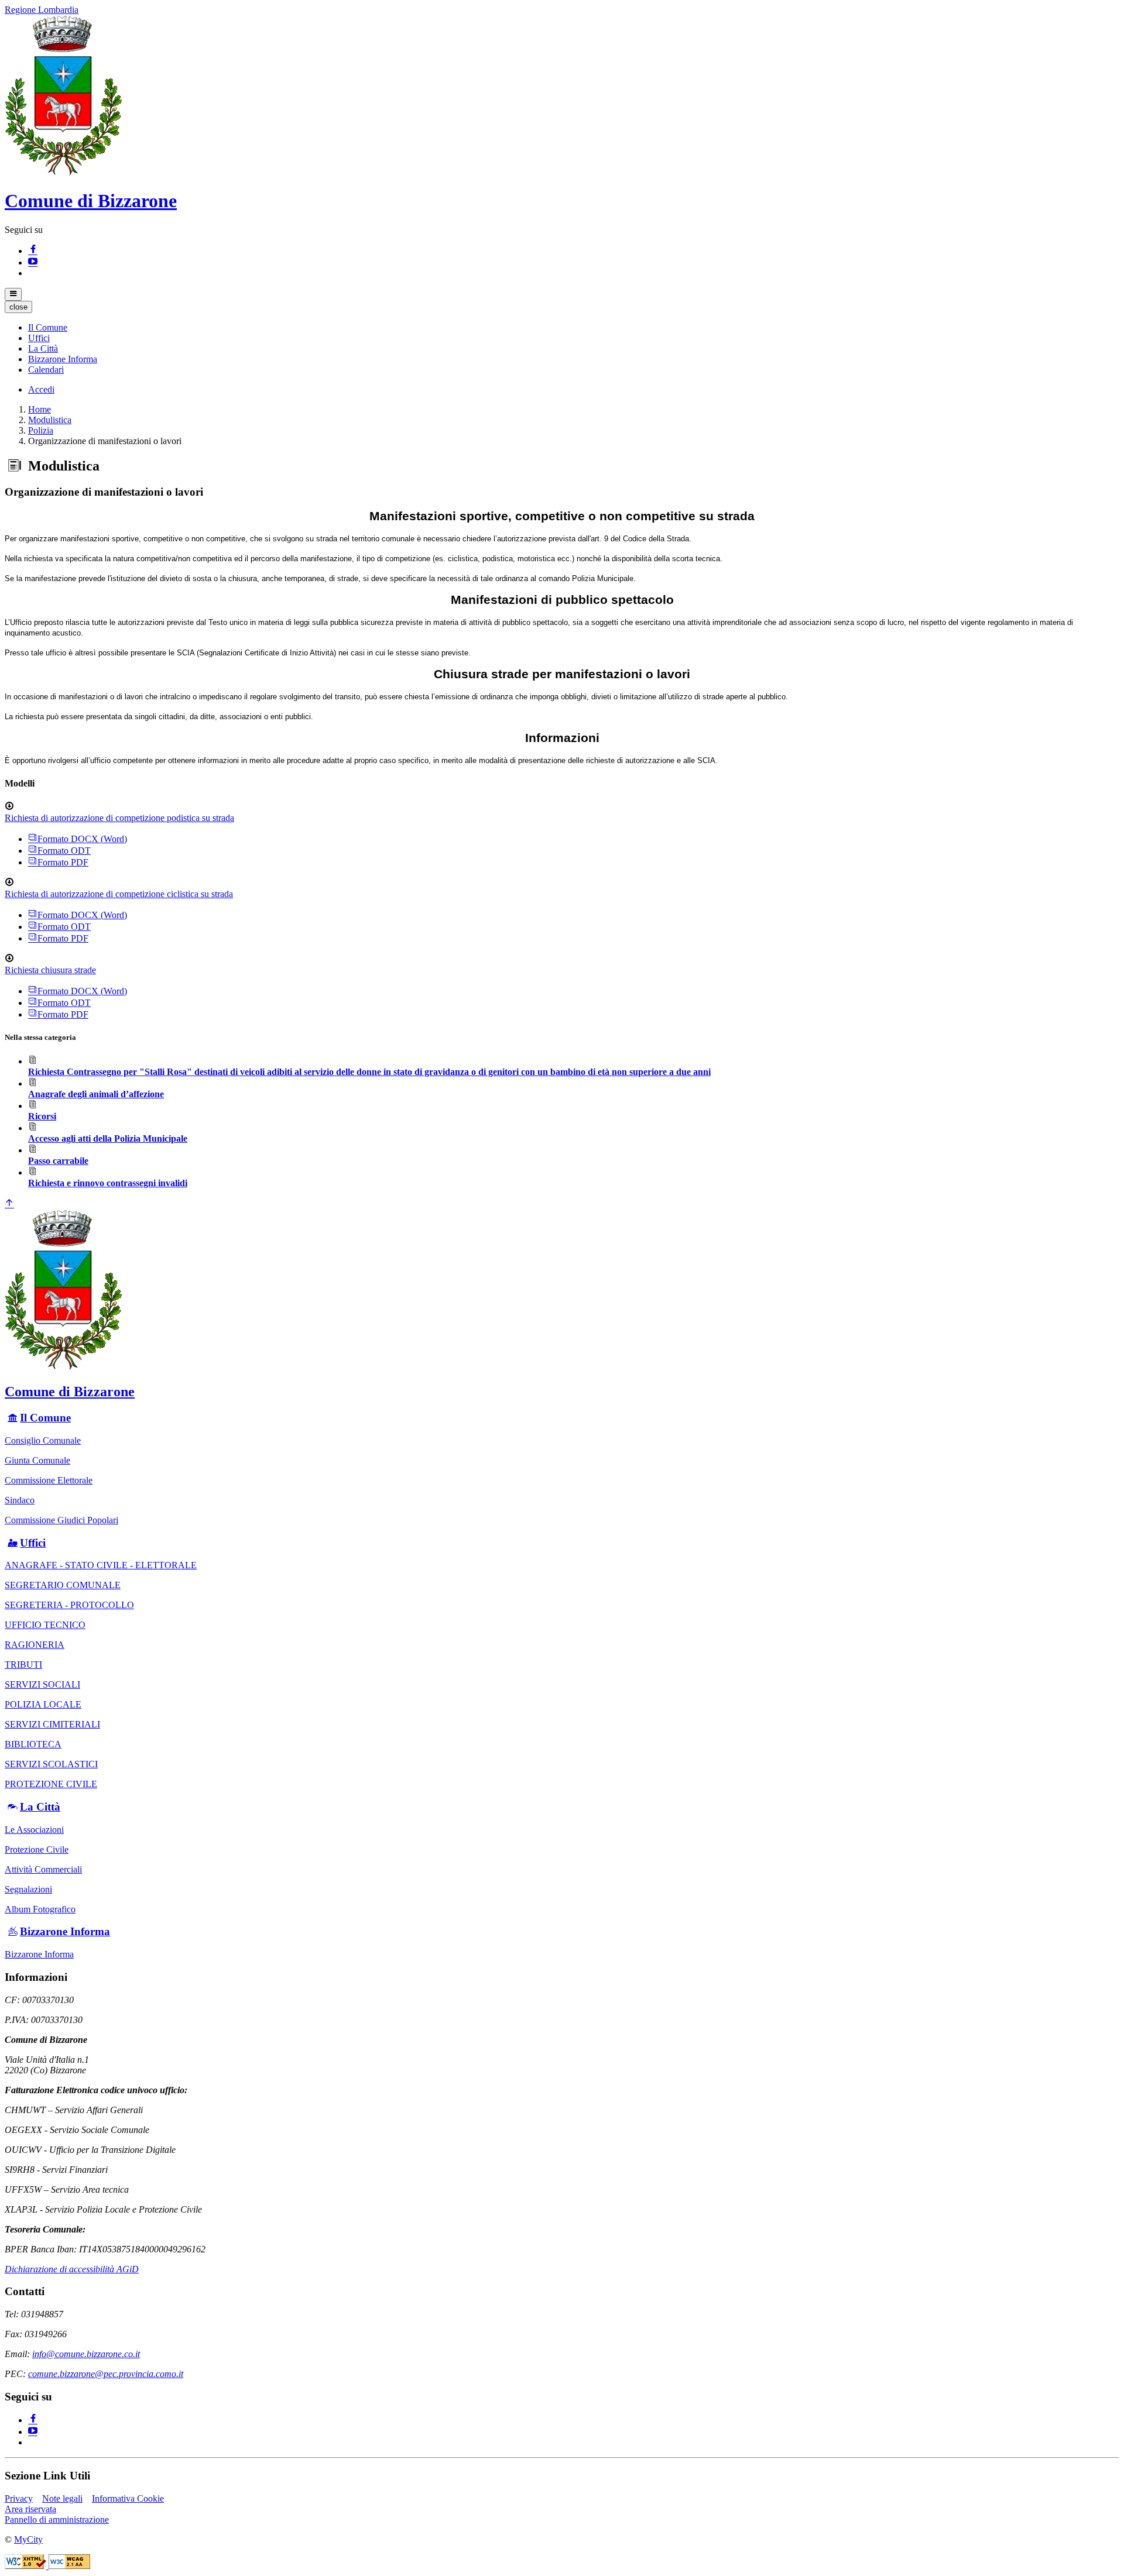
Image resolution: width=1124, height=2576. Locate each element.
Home (40, 409)
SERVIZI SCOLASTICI (51, 1764)
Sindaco (20, 1500)
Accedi (41, 389)
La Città (40, 1807)
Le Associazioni (34, 1830)
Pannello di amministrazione (57, 2520)
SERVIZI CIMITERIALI (52, 1724)
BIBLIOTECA (33, 1744)
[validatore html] (27, 2566)
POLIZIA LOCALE (43, 1704)
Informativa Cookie (128, 2498)
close (18, 307)
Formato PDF (63, 862)
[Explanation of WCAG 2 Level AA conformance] (69, 2566)
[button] (48, 327)
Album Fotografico (40, 1909)
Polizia (41, 430)
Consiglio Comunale (43, 1440)
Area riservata (30, 2509)
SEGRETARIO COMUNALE (63, 1585)
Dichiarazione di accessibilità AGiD (72, 2269)
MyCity (28, 2539)
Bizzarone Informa (65, 1931)
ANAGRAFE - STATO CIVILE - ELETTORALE (101, 1565)
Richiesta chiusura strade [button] (50, 970)
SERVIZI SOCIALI (42, 1684)
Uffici (33, 1543)
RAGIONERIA (35, 1645)
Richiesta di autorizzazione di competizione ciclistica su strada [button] (119, 894)
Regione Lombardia (42, 10)
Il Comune (45, 1418)
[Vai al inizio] (9, 1204)
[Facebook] (33, 251)
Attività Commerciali (43, 1869)
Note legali (62, 2498)
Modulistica (50, 420)
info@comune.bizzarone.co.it (86, 2354)
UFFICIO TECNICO (45, 1625)
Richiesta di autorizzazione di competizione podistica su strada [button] (119, 818)
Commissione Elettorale (49, 1480)
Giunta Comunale (37, 1460)
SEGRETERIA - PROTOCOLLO (69, 1605)
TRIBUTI (23, 1665)
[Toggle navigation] (13, 294)
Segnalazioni (28, 1889)
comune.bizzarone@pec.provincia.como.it (106, 2374)
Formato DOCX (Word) (82, 839)
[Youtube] (33, 262)
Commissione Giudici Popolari (61, 1520)
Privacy (19, 2498)
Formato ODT (64, 851)
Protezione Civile (37, 1849)
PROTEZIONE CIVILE (51, 1784)
